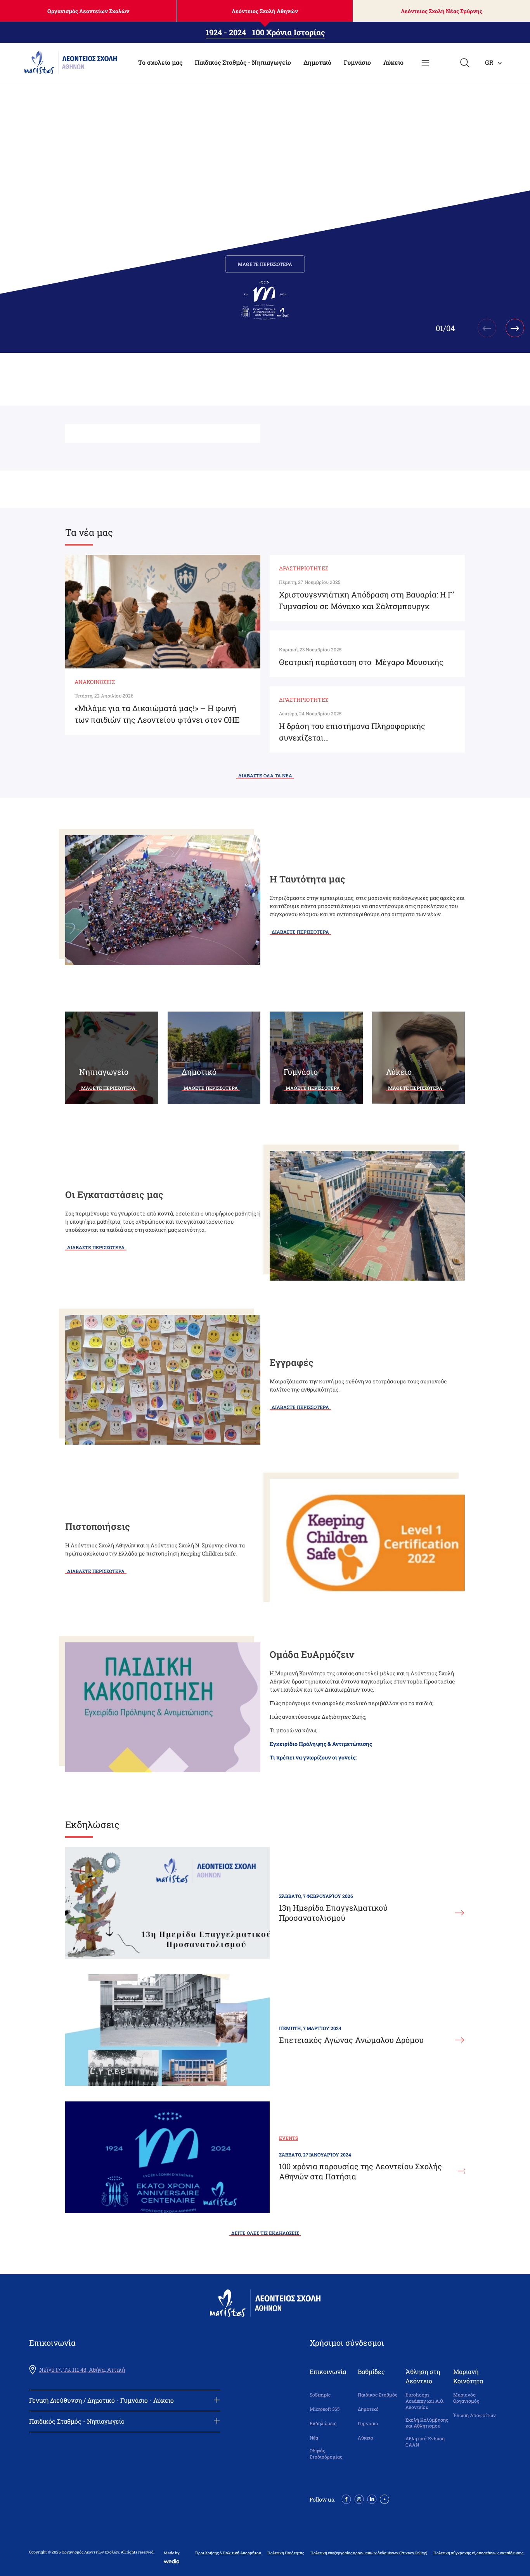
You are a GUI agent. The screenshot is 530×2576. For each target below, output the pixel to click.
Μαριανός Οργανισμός (466, 2398)
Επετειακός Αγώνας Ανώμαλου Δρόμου (351, 2040)
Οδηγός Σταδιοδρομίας (326, 2454)
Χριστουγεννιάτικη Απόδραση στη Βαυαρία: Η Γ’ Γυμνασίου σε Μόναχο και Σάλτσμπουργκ (366, 600)
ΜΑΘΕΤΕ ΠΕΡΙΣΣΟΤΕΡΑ (265, 264)
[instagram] (359, 2499)
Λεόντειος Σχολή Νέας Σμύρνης (442, 11)
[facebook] (346, 2499)
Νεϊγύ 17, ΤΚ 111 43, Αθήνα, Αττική (82, 2370)
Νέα (314, 2438)
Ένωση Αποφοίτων (475, 2415)
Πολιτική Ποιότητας (286, 2553)
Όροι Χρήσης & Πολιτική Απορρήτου (228, 2553)
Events (288, 2138)
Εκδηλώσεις (323, 2423)
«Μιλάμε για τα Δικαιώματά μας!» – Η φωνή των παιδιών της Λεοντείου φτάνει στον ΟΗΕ (157, 714)
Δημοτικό (317, 62)
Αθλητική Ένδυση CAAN (425, 2442)
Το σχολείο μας (160, 62)
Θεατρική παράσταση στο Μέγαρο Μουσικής (361, 662)
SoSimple (320, 2395)
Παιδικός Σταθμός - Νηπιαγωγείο (243, 62)
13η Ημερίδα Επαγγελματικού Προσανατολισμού (333, 1913)
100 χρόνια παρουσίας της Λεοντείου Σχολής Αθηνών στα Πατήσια (360, 2171)
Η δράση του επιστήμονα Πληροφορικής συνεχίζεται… (352, 732)
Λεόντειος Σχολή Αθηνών (265, 11)
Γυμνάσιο (357, 62)
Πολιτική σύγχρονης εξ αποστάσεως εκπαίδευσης (478, 2553)
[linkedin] (372, 2499)
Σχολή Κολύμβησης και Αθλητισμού (427, 2423)
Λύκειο (393, 62)
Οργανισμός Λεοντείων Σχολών (88, 11)
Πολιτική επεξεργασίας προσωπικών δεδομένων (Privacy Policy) (369, 2553)
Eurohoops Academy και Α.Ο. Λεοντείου (425, 2401)
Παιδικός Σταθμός (378, 2395)
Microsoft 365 (325, 2409)
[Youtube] (385, 2499)
